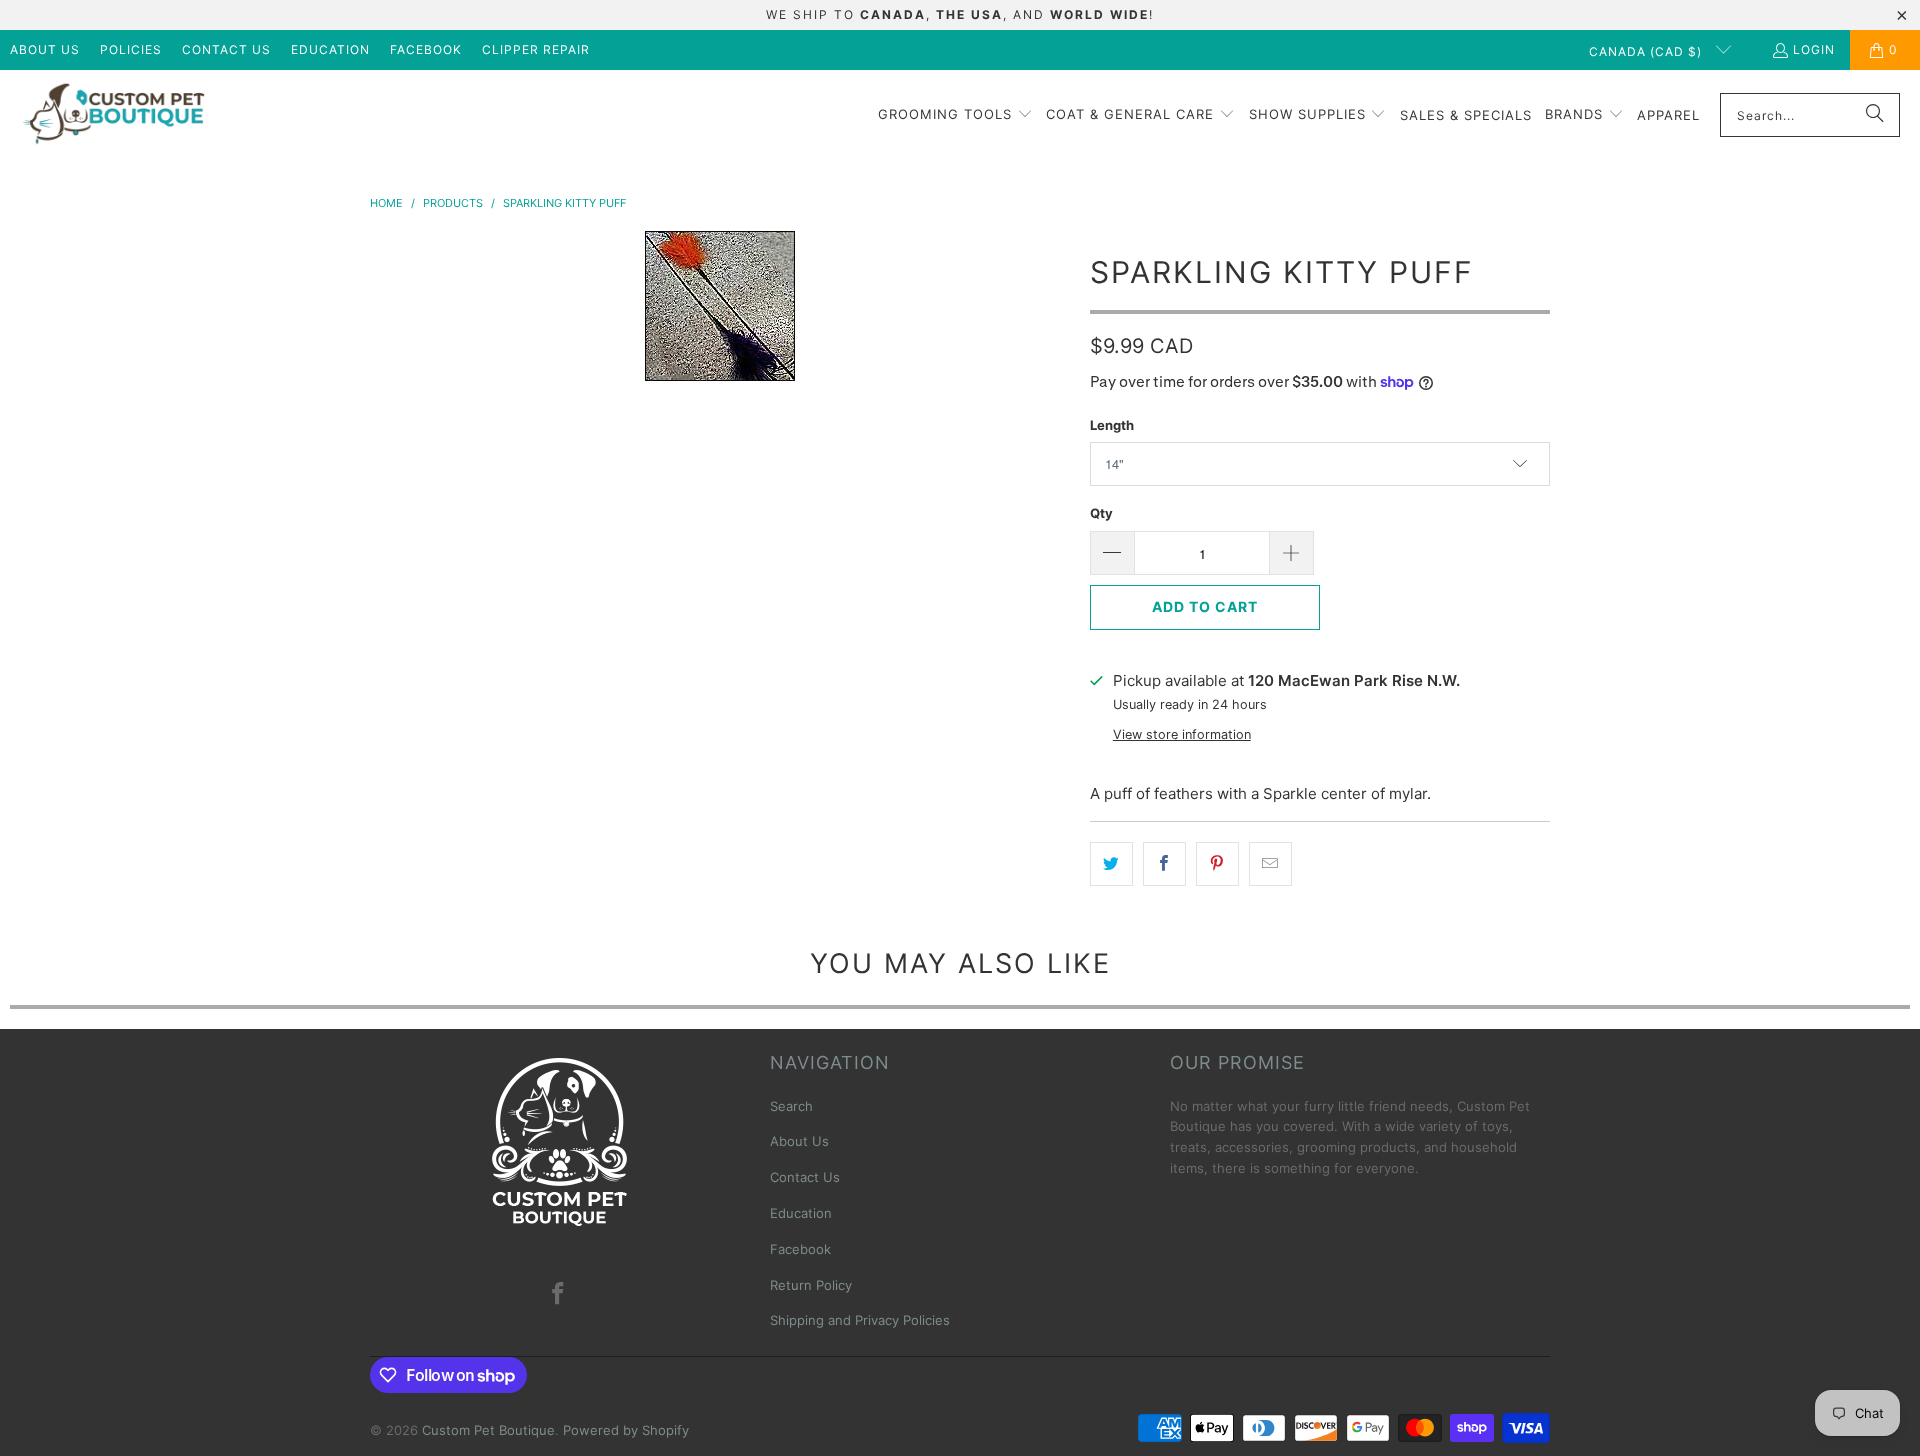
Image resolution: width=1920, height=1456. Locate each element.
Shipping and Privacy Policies (860, 1320)
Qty (1101, 513)
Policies (131, 49)
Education (330, 49)
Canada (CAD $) (1647, 51)
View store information (1182, 734)
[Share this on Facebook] (1164, 864)
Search (791, 1106)
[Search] (1875, 115)
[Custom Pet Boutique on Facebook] (559, 1294)
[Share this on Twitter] (1111, 864)
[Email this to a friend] (1270, 864)
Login (1814, 49)
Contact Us (226, 49)
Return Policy (811, 1285)
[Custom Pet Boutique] (112, 115)
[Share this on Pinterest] (1217, 864)
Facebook (426, 49)
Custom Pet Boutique (488, 1430)
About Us (45, 49)
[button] (955, 115)
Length (1112, 425)
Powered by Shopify (626, 1430)
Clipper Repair (536, 49)
